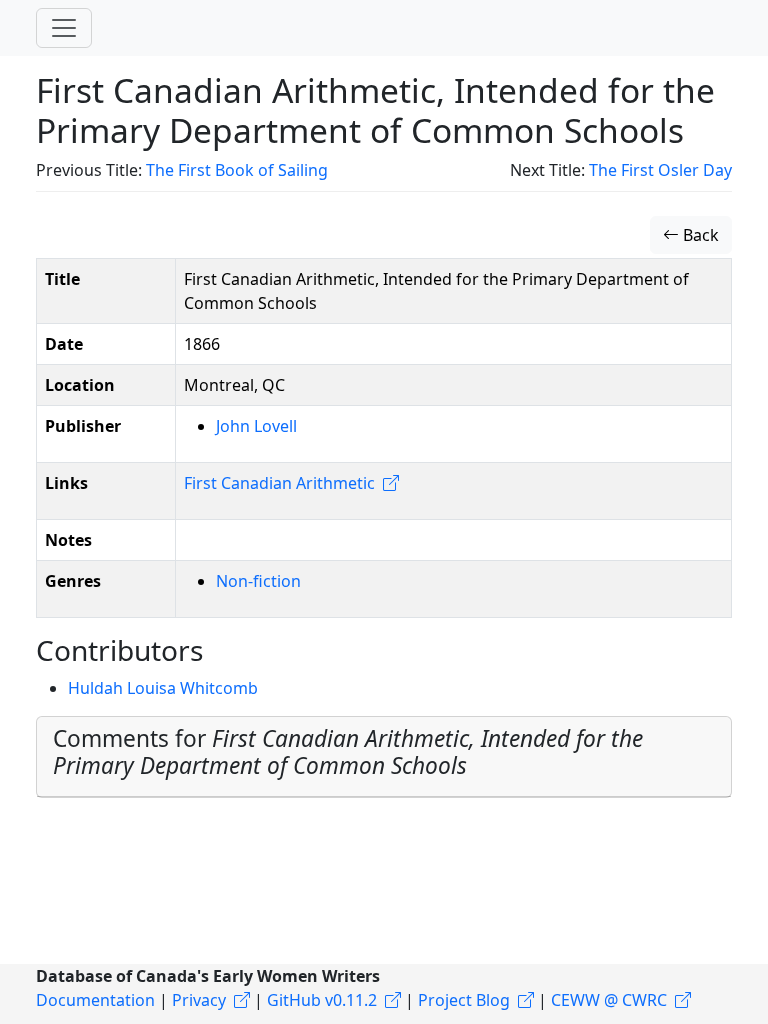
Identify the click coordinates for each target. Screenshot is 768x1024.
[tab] (384, 756)
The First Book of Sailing (237, 170)
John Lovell (256, 426)
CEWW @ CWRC (609, 1000)
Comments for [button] (348, 752)
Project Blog (464, 1000)
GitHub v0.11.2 (322, 1000)
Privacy (199, 1000)
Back (699, 235)
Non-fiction (258, 581)
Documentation (95, 1000)
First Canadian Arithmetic (279, 483)
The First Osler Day (660, 170)
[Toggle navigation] (64, 28)
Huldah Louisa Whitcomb (163, 688)
